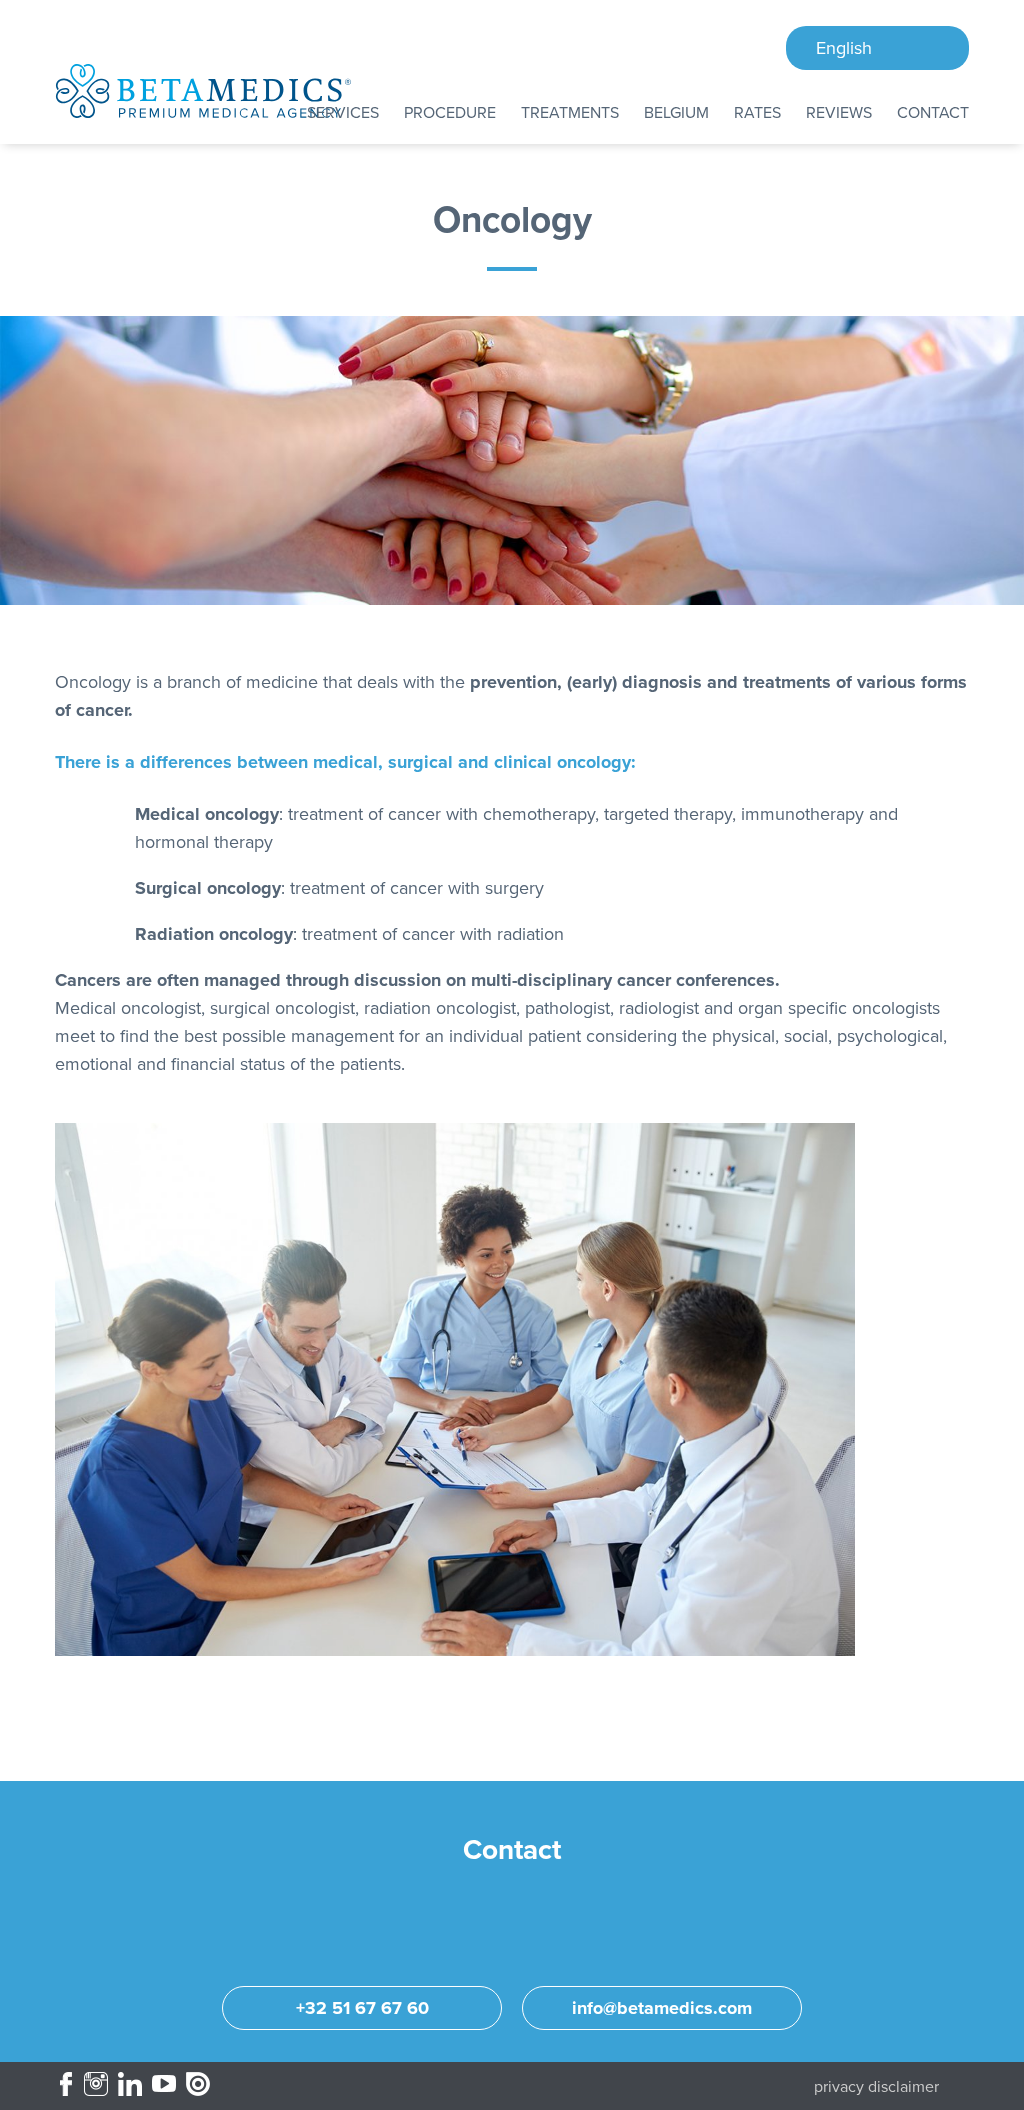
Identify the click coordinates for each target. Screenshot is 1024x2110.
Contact (933, 113)
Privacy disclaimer (876, 2087)
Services (343, 113)
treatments (570, 113)
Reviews (839, 113)
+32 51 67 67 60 (362, 2008)
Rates (757, 113)
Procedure (450, 113)
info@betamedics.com (662, 2008)
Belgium (676, 113)
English (844, 48)
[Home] (203, 91)
